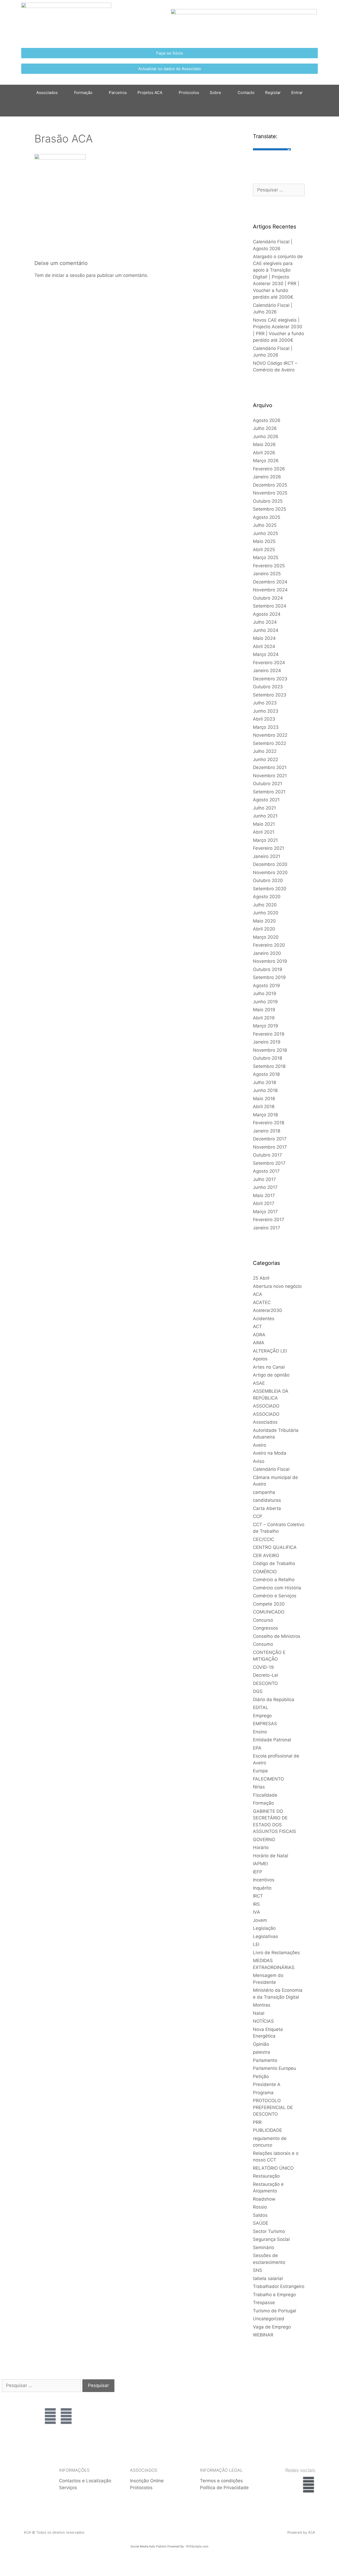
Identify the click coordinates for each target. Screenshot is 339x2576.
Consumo (263, 1644)
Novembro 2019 (270, 961)
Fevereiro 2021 (269, 848)
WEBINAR (263, 2335)
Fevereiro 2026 (269, 469)
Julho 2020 (265, 905)
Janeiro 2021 (267, 856)
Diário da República (274, 1700)
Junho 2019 (265, 1002)
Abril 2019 (264, 1018)
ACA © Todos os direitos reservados (54, 2532)
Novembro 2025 (270, 493)
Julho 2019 (265, 993)
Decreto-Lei (266, 1675)
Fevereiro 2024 (269, 663)
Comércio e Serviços (275, 1596)
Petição (261, 2076)
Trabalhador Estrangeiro (279, 2286)
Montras (262, 2005)
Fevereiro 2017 (269, 1220)
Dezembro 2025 (270, 485)
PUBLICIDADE (267, 2130)
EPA (257, 1748)
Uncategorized (269, 2319)
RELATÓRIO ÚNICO (273, 2168)
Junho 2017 (265, 1187)
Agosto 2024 (267, 614)
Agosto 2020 (267, 897)
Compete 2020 (269, 1604)
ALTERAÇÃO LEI (270, 1351)
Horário (261, 1847)
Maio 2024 (264, 638)
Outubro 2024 (268, 598)
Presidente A (267, 2084)
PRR (257, 2122)
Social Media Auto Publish (149, 2546)
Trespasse (264, 2303)
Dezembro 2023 (270, 679)
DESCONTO (265, 1683)
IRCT (258, 1896)
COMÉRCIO (265, 1572)
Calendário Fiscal (271, 1469)
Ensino (260, 1732)
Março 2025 (266, 558)
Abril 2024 (264, 646)
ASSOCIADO (266, 1406)
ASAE (259, 1383)
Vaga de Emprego (272, 2327)
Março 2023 (266, 727)
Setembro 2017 (269, 1163)
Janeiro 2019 (267, 1042)
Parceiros (118, 93)
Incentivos (264, 1880)
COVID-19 (263, 1667)
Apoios (260, 1359)
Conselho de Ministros (277, 1636)
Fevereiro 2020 (269, 945)
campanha (264, 1492)
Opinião (261, 2044)
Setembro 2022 (269, 743)
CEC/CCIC (264, 1539)
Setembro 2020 (270, 889)
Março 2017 (265, 1212)
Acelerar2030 (267, 1310)
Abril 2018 (264, 1107)
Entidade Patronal (272, 1740)
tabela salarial (268, 2278)
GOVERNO (264, 1840)
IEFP (258, 1872)
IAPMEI (260, 1864)
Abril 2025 (264, 550)
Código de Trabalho (274, 1563)
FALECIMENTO (268, 1779)
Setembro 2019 (269, 977)
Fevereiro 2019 (269, 1034)
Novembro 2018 (270, 1050)
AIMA (259, 1343)
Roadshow (264, 2199)
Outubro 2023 (268, 687)
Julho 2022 (265, 751)
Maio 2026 (264, 444)
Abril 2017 (264, 1203)
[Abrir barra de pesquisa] (169, 109)
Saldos (260, 2215)
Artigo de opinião (271, 1375)
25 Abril (261, 1278)
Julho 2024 (265, 622)
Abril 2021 (264, 832)
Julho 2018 (264, 1082)
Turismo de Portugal (275, 2311)
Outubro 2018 (267, 1058)
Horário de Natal (271, 1856)
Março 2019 (266, 1026)
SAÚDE (261, 2223)
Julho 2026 (265, 428)
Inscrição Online (147, 2481)
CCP (258, 1516)
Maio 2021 (264, 824)
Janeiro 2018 (267, 1131)
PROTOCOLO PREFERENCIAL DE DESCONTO (273, 2107)
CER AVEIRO (266, 1556)
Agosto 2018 (266, 1074)
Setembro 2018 (269, 1066)
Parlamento (265, 2060)
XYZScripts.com (197, 2546)
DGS (258, 1691)
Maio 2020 (264, 921)
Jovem (260, 1920)
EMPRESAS (265, 1724)
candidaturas (267, 1500)
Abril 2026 (264, 453)
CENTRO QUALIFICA (275, 1547)
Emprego (262, 1716)
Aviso (259, 1461)
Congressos (266, 1628)
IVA (257, 1912)
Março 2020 (266, 937)
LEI (256, 1944)
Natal (259, 2013)
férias (259, 1787)
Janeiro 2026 (267, 477)
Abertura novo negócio (277, 1286)
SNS (258, 2270)
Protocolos (189, 93)
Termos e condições (221, 2481)
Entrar (297, 93)
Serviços (68, 2488)
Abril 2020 (264, 929)
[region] (298, 2400)
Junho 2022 (266, 759)
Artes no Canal (269, 1367)
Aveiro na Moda (270, 1453)
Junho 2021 (265, 816)
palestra (262, 2052)
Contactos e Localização (85, 2481)
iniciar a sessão (68, 275)
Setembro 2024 (270, 606)
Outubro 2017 (267, 1155)
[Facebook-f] (309, 2485)
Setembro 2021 (269, 792)
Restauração (266, 2176)
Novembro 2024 (270, 590)
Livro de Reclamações (276, 1953)
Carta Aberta (267, 1508)
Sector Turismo (269, 2231)
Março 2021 (265, 840)
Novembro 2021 (270, 776)
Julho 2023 (265, 703)
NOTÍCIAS (263, 2021)
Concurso (263, 1620)
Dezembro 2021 (270, 767)
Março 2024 (266, 654)
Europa (260, 1771)
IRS (256, 1904)
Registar (273, 93)
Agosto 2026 (267, 420)
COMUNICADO (269, 1612)
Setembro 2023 (270, 695)
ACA (258, 1294)
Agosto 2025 (267, 517)
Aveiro (260, 1445)
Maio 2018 (264, 1099)
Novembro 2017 (270, 1147)
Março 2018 (265, 1115)
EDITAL (261, 1707)
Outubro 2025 (268, 501)
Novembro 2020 (270, 873)
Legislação (264, 1928)
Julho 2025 (265, 525)
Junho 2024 (266, 630)
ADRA (259, 1335)
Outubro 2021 (267, 784)
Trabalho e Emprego (274, 2295)
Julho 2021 (264, 808)
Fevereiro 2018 (269, 1123)
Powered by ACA (301, 2532)
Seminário (264, 2247)
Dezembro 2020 (270, 864)
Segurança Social (271, 2239)
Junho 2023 (266, 711)
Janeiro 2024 (267, 671)
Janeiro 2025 (267, 574)
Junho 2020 (266, 913)
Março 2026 (266, 461)
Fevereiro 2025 (269, 566)
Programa (263, 2093)
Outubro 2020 (268, 880)
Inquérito (262, 1888)
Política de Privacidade (224, 2488)
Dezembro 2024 (270, 582)
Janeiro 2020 (267, 953)
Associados (265, 1422)
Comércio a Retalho (274, 1580)
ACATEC (262, 1302)
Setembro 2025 (269, 509)
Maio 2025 (264, 541)
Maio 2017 (264, 1195)
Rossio (260, 2207)
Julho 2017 (264, 1179)
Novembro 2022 (270, 735)
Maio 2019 (264, 1010)
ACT (257, 1327)
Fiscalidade (265, 1795)
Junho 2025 (266, 533)
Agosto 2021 (266, 800)
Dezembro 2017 (270, 1139)
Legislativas (266, 1936)
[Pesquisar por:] (279, 190)
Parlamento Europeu (275, 2068)
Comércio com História (277, 1588)
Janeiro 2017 (267, 1228)
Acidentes (264, 1319)
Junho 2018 (265, 1090)
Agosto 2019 (266, 986)
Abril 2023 (264, 719)
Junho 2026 (266, 437)
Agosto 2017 (266, 1171)
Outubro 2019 (268, 969)
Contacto (246, 93)
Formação (83, 93)
